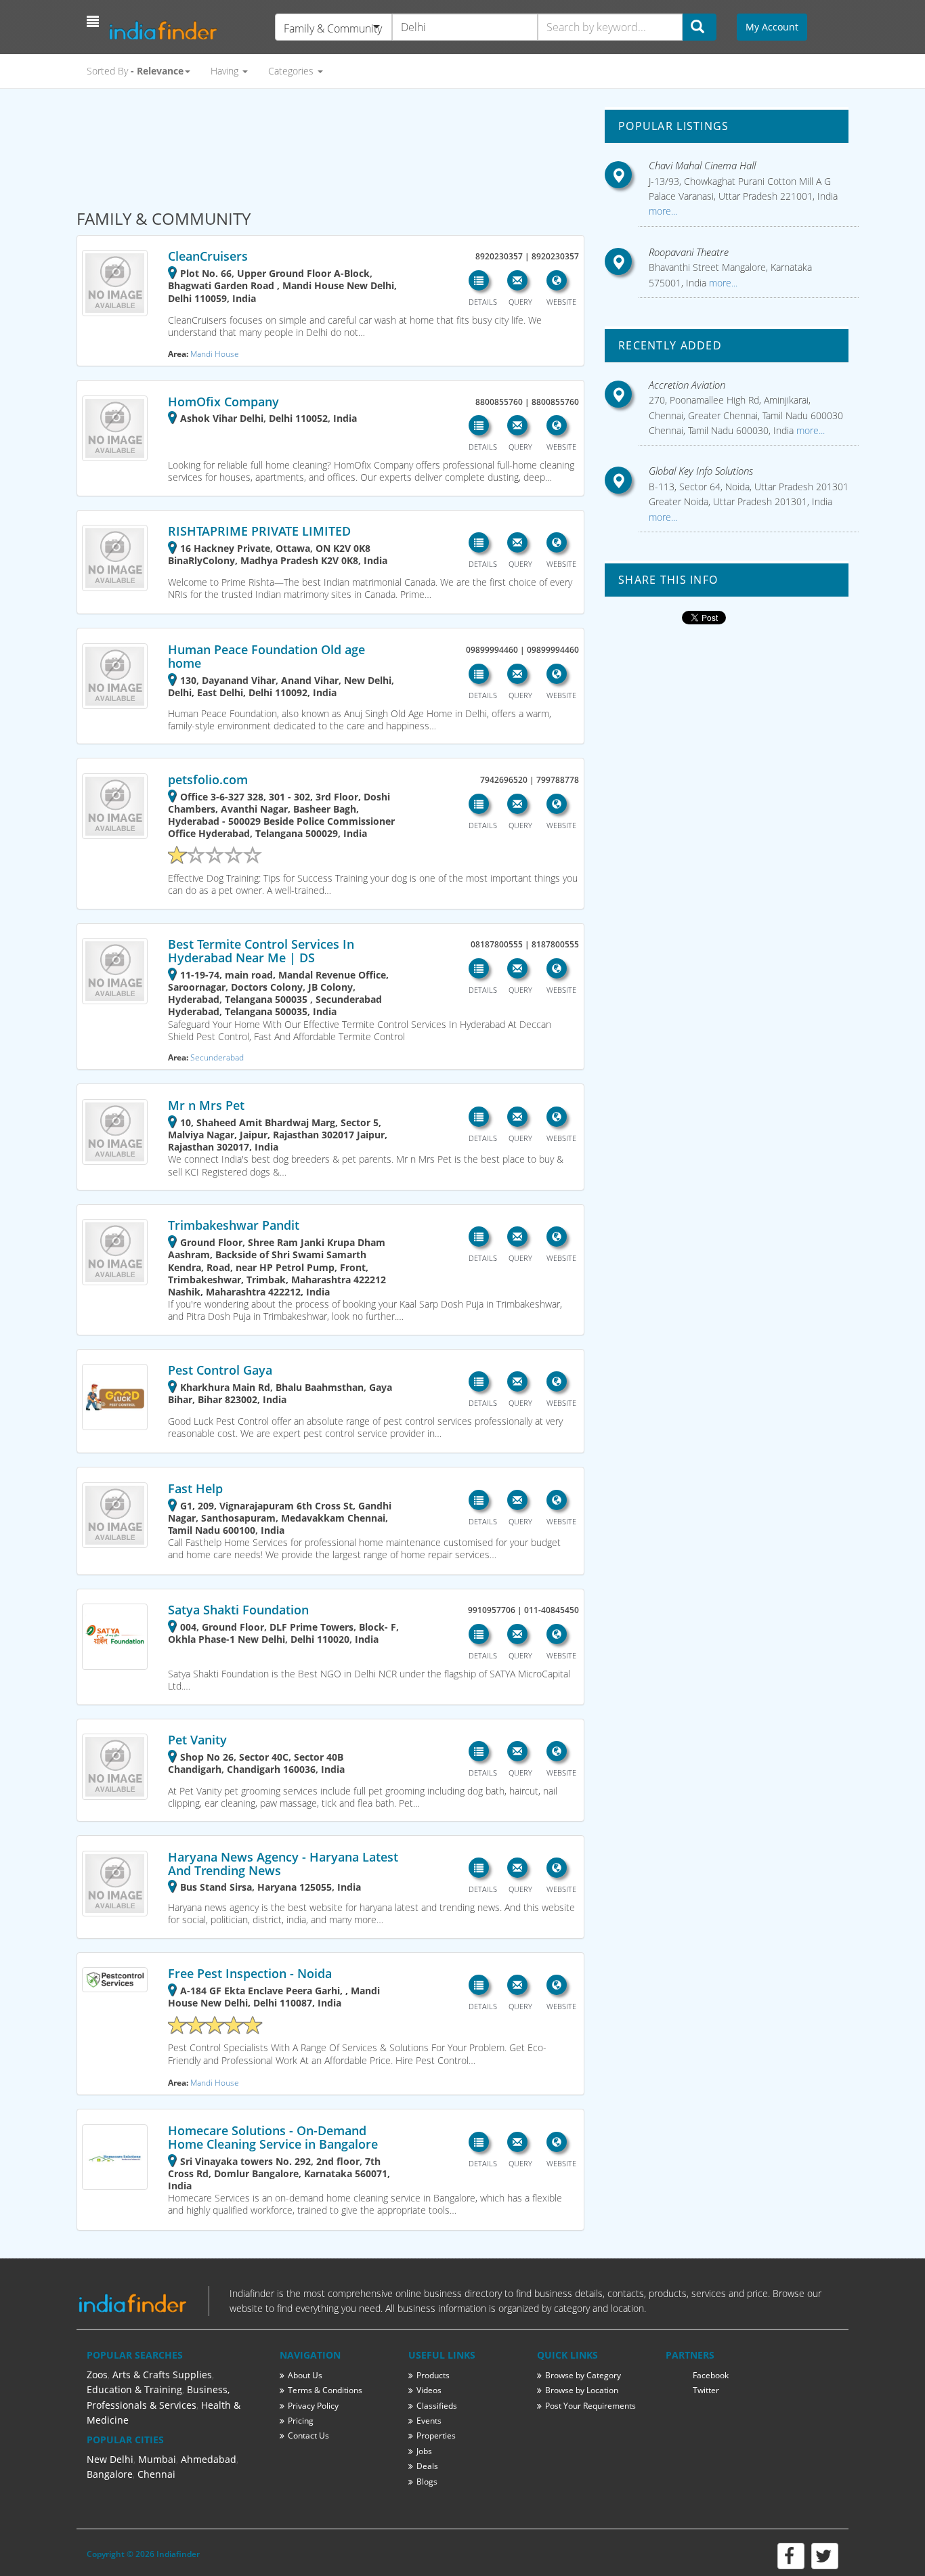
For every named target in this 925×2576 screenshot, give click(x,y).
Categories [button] (292, 71)
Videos (429, 2390)
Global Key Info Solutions (701, 471)
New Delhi (110, 2459)
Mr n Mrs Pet (206, 1105)
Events (429, 2421)
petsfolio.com (208, 779)
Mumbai (157, 2459)
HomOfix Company (223, 402)
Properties (436, 2435)
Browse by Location (582, 2390)
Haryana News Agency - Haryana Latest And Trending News (283, 1864)
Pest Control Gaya (220, 1370)
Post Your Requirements (590, 2406)
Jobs (424, 2451)
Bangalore (110, 2474)
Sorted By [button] (135, 71)
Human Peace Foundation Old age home (266, 656)
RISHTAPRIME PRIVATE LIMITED (259, 531)
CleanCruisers (208, 256)
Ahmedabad (209, 2459)
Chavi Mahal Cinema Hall (702, 165)
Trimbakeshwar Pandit (234, 1225)
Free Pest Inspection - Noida (250, 1973)
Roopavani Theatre (689, 252)
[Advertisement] (330, 143)
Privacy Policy (313, 2406)
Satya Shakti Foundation (238, 1610)
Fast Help (195, 1488)
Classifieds (437, 2406)
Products (433, 2375)
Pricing (301, 2421)
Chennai (156, 2474)
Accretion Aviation (687, 385)
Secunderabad (217, 1057)
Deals (427, 2466)
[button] (94, 22)
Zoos (97, 2375)
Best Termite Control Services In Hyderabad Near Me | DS (261, 951)
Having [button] (226, 71)
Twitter (706, 2390)
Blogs (427, 2482)
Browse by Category (583, 2375)
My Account (772, 27)
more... (663, 211)
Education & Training (134, 2389)
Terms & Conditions (325, 2390)
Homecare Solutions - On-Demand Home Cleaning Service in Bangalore (273, 2137)
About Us (305, 2375)
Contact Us (308, 2435)
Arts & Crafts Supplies (162, 2375)
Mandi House (215, 353)
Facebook (711, 2375)
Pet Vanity (197, 1740)
